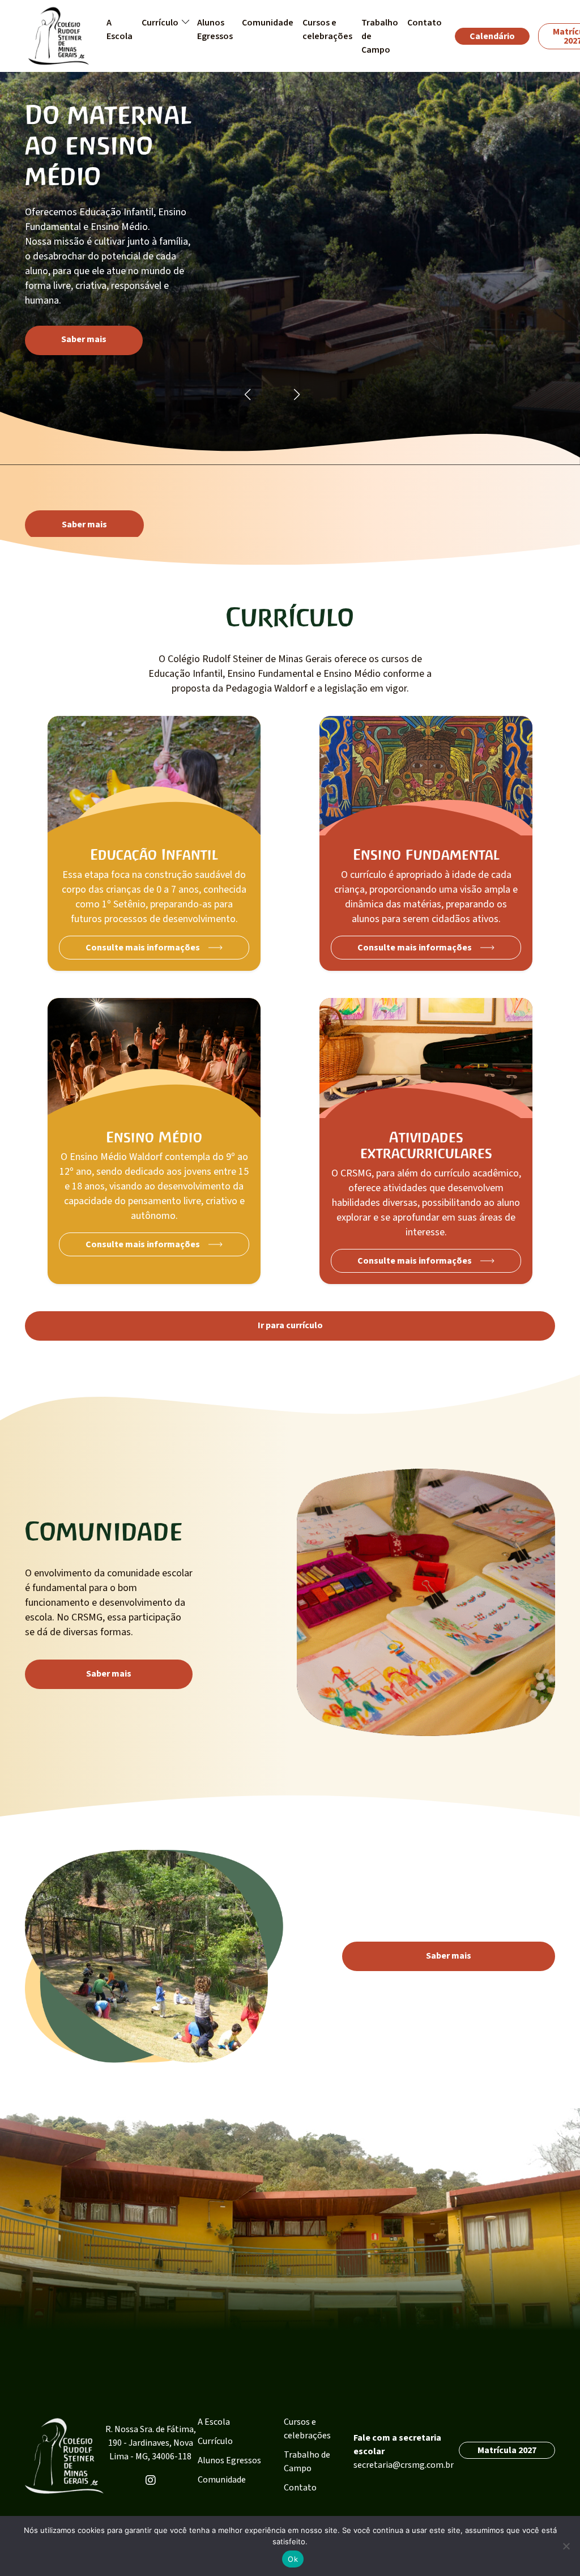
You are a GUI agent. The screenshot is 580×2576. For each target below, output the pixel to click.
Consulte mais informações (143, 948)
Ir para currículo (290, 1325)
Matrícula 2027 (507, 2450)
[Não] (566, 2546)
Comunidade (222, 2480)
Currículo (215, 2441)
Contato (300, 2488)
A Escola (214, 2422)
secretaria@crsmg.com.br (404, 2465)
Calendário (492, 36)
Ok (293, 2559)
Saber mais (84, 339)
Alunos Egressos (229, 2460)
